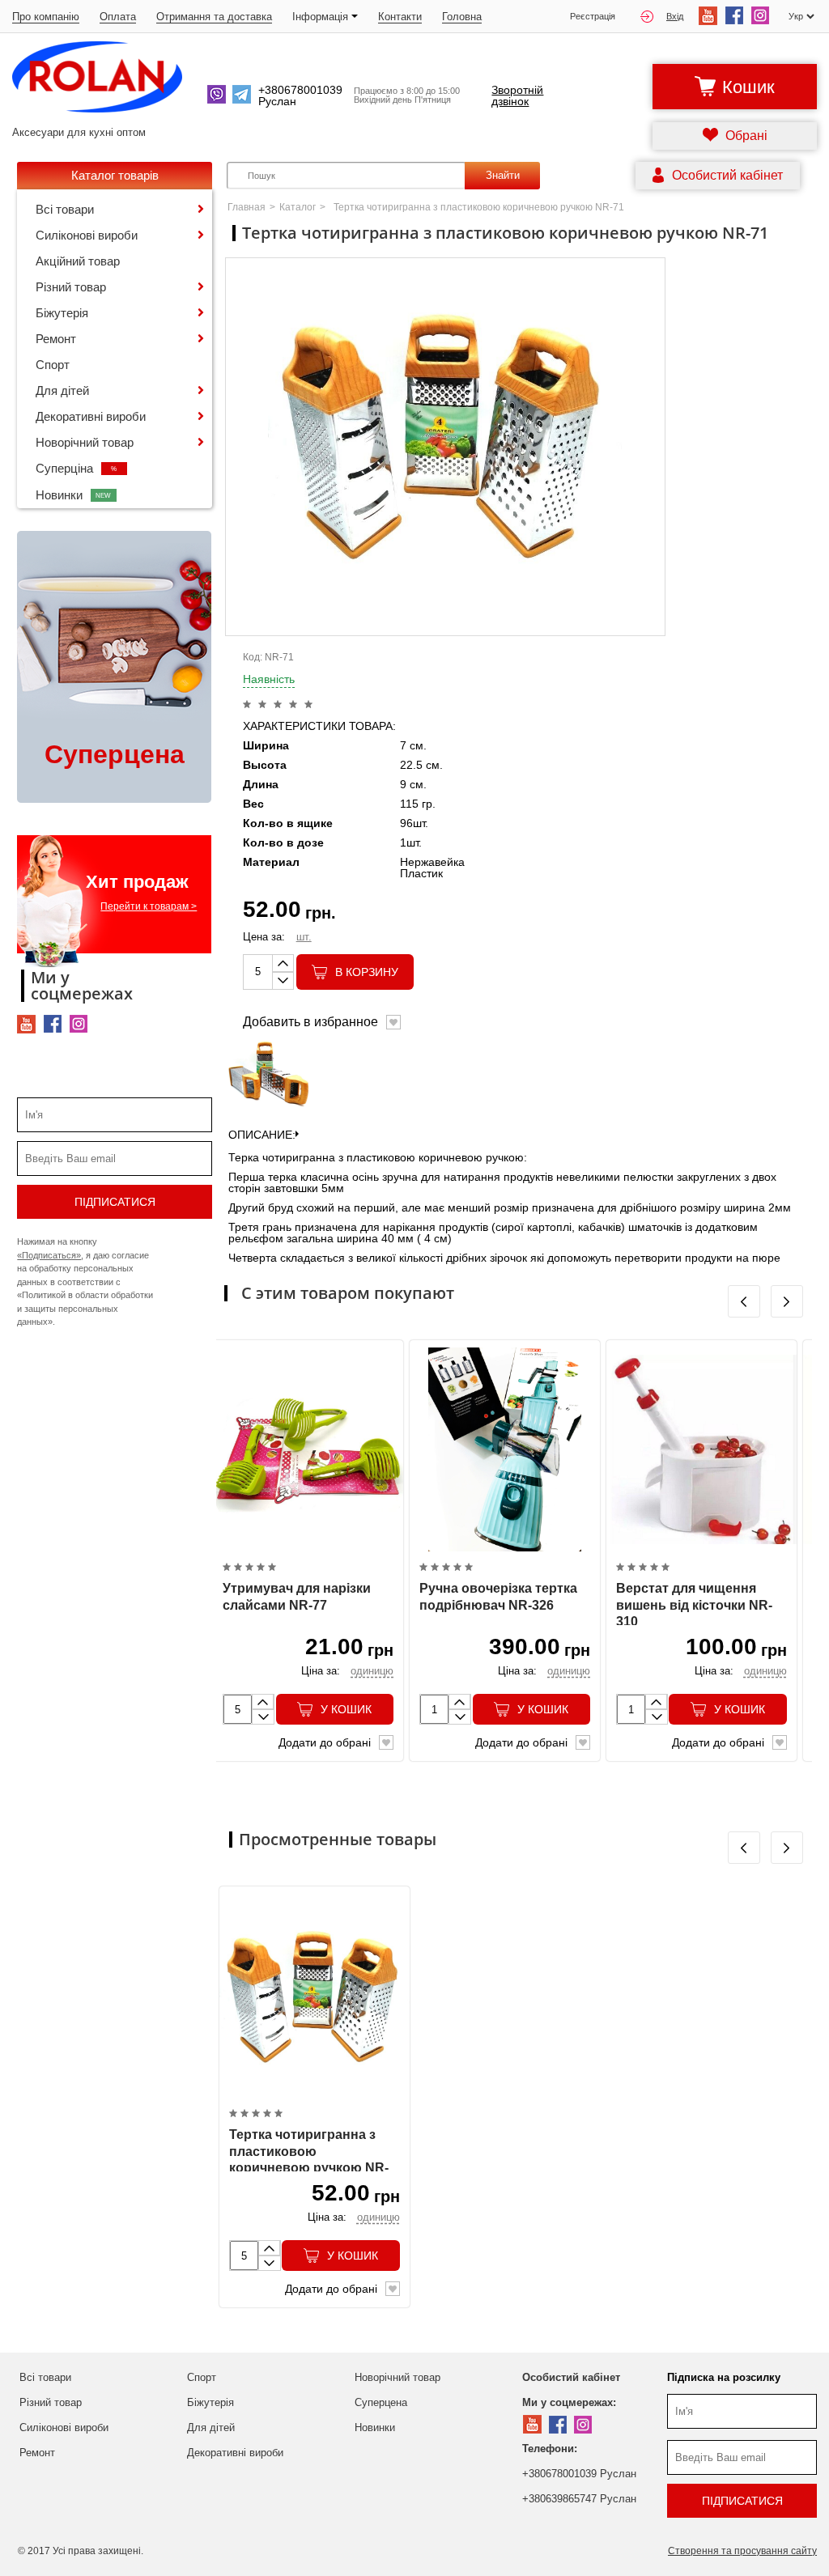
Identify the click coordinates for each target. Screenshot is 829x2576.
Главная (247, 207)
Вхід (675, 16)
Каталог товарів (115, 175)
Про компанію (46, 17)
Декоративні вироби (91, 416)
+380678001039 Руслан (579, 2474)
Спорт (53, 365)
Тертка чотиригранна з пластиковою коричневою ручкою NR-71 (309, 2160)
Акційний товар (78, 261)
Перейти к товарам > (149, 906)
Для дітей (62, 390)
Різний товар (71, 287)
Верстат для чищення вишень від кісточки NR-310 (694, 1605)
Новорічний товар (85, 442)
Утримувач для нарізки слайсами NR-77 (297, 1597)
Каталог (298, 207)
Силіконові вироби (87, 235)
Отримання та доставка (214, 17)
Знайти (503, 175)
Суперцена (381, 2402)
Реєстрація (593, 17)
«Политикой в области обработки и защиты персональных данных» (85, 1308)
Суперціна (77, 468)
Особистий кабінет (571, 2377)
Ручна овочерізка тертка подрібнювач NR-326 (498, 1597)
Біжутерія (62, 313)
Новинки (74, 495)
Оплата (118, 17)
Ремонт (56, 339)
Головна (462, 17)
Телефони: (550, 2449)
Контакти (400, 17)
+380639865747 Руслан (579, 2499)
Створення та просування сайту (742, 2551)
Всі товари (65, 209)
